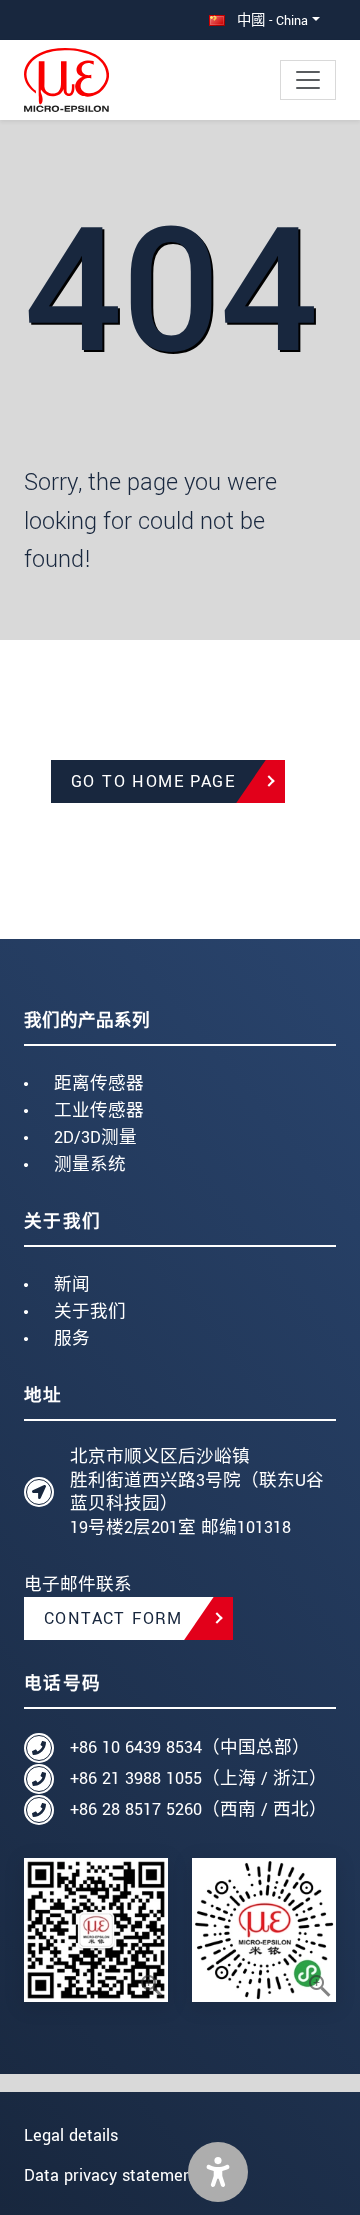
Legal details (71, 2135)
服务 (72, 1338)
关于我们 (90, 1311)
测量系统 (90, 1164)
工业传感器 (99, 1110)
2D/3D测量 (95, 1137)
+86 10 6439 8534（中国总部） (190, 1747)
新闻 (72, 1284)
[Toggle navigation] (308, 80)
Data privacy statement (111, 2175)
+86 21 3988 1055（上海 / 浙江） (198, 1778)
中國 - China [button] (270, 20)
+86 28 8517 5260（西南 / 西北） (198, 1809)
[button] (218, 2172)
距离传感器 (99, 1083)
